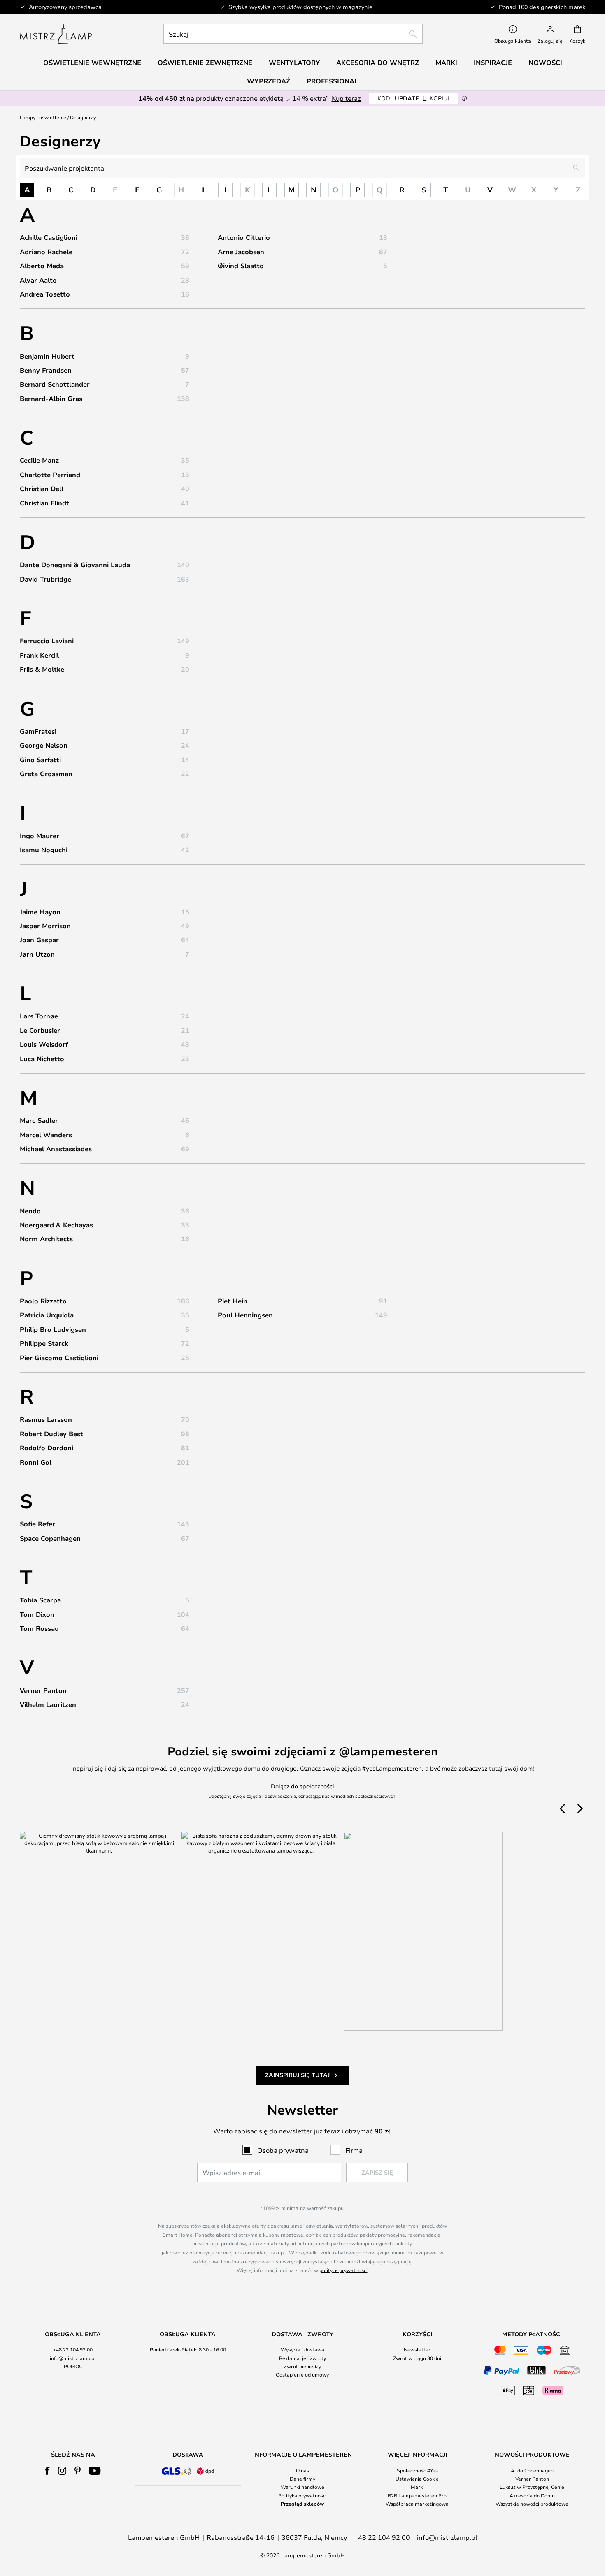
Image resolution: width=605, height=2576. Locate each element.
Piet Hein (233, 1301)
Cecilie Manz (39, 460)
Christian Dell (42, 489)
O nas (302, 2470)
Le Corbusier (40, 1030)
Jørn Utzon (37, 954)
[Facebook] (48, 2471)
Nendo (30, 1211)
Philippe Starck (44, 1343)
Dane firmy (302, 2479)
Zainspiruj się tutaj (297, 2075)
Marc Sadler (39, 1120)
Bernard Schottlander (55, 384)
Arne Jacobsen (241, 252)
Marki (417, 2487)
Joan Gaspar (39, 940)
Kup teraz (346, 98)
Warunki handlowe (302, 2487)
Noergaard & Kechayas (56, 1225)
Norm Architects (46, 1239)
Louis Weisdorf (44, 1044)
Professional (332, 81)
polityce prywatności (343, 2270)
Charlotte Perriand (50, 475)
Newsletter (417, 2349)
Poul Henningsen (245, 1315)
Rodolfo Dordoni (47, 1448)
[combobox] (293, 34)
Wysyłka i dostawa (302, 2349)
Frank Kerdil (39, 655)
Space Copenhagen (50, 1538)
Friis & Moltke (42, 669)
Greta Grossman (46, 774)
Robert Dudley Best (51, 1434)
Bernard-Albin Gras (51, 399)
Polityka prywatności (302, 2495)
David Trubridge (45, 579)
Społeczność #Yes (417, 2470)
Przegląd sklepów (302, 2504)
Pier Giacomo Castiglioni (59, 1358)
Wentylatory (294, 63)
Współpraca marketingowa (417, 2504)
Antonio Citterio (244, 237)
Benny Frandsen (46, 370)
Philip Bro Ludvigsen (53, 1329)
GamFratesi (38, 731)
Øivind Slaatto (241, 266)
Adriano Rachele (46, 252)
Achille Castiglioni (49, 237)
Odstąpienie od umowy (302, 2374)
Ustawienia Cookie (417, 2479)
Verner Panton (43, 1690)
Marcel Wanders (46, 1135)
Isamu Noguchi (44, 850)
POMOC (73, 2366)
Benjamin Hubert (47, 356)
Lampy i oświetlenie (43, 117)
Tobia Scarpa (40, 1600)
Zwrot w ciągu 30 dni (417, 2358)
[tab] (73, 2364)
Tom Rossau (39, 1628)
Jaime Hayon (40, 912)
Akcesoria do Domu (532, 2495)
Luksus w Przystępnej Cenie (532, 2487)
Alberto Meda (42, 266)
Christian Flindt (44, 503)
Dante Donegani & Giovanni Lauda (75, 565)
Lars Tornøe (39, 1016)
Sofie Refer (37, 1524)
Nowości (545, 63)
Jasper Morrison (45, 926)
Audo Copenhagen (532, 2470)
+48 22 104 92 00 (73, 2349)
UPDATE (413, 98)
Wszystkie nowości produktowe (532, 2504)
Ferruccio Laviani (47, 641)
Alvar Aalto (38, 280)
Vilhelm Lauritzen (48, 1704)
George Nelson (44, 745)
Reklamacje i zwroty (302, 2358)
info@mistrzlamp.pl (73, 2358)
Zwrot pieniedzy (302, 2366)
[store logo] (56, 34)
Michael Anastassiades (56, 1149)
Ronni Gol (36, 1462)
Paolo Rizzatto (43, 1301)
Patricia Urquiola (47, 1315)
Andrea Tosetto (45, 294)
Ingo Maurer (40, 836)
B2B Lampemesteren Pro (417, 2495)
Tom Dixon (37, 1614)
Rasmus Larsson (46, 1419)
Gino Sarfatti (40, 760)
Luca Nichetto (42, 1059)
